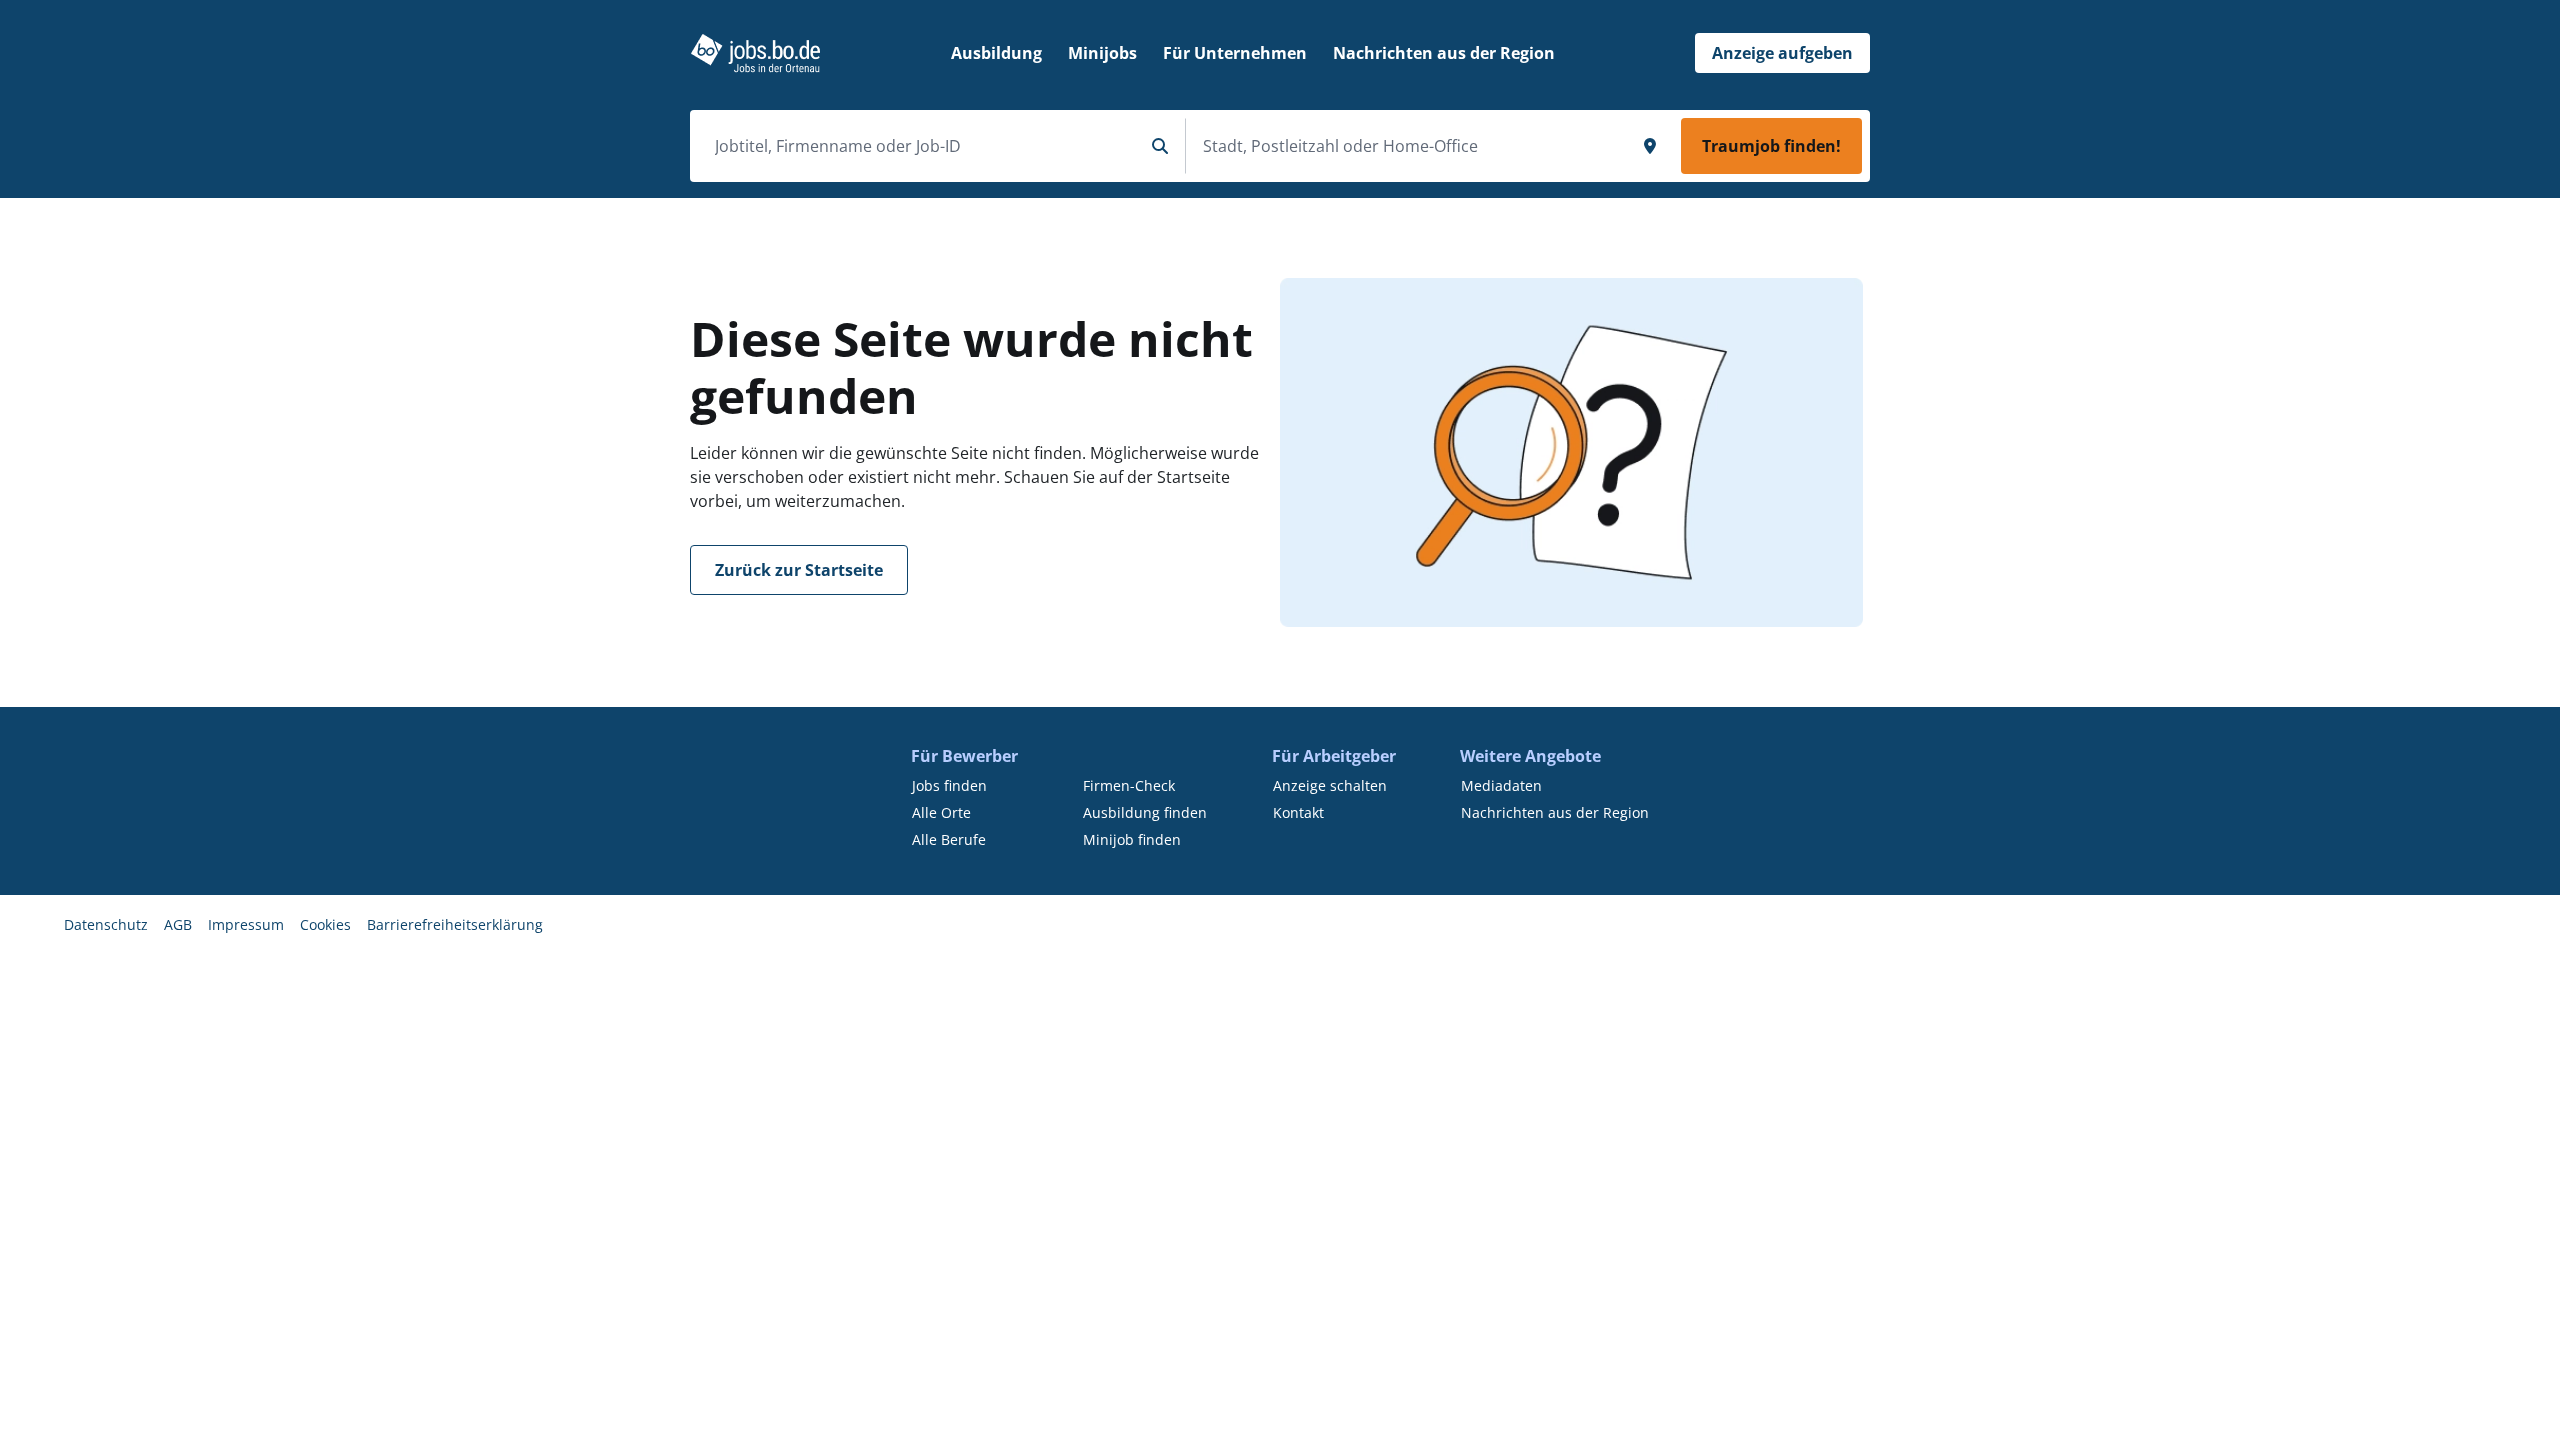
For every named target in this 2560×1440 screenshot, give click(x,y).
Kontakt (1298, 812)
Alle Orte (941, 812)
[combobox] (921, 146)
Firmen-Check (1129, 785)
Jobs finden (949, 785)
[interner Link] (755, 53)
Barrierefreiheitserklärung (455, 924)
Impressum (246, 924)
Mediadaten (1501, 785)
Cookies (325, 924)
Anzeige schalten (1330, 785)
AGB (178, 924)
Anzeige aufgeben (1782, 53)
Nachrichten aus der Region (1555, 812)
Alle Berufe (949, 839)
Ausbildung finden (1145, 812)
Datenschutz (106, 924)
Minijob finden (1132, 839)
